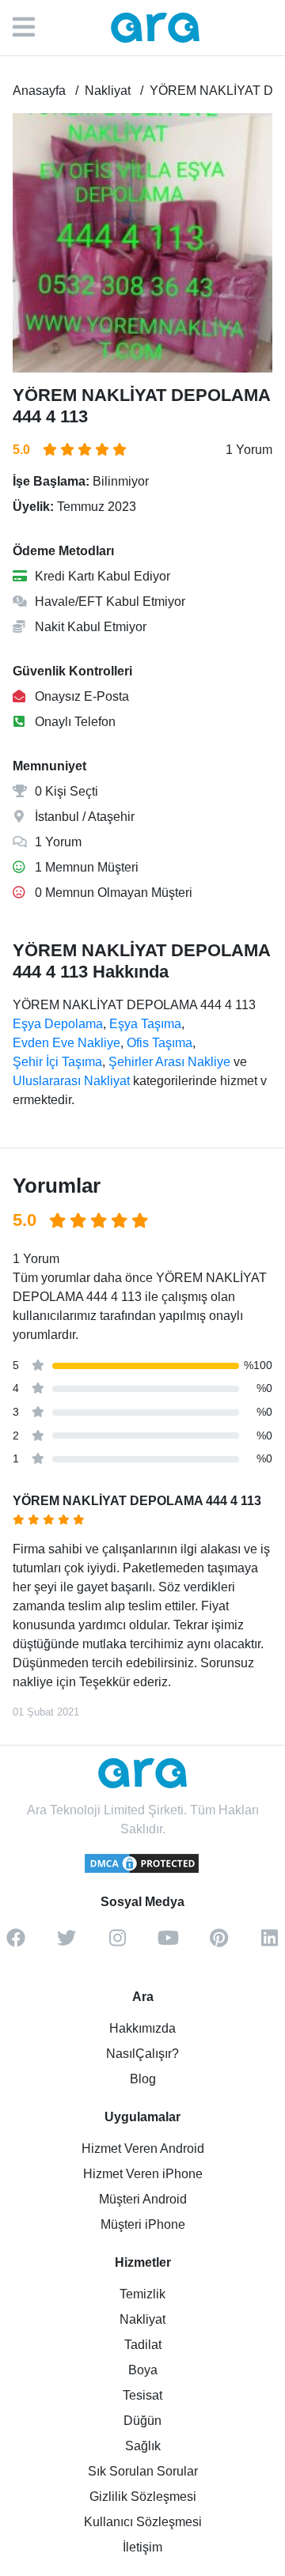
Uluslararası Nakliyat (71, 1081)
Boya (143, 2370)
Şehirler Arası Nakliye (169, 1062)
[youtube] (168, 1943)
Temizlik (142, 2294)
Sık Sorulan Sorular (143, 2471)
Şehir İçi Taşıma (57, 1062)
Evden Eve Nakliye (66, 1043)
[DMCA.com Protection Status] (142, 1871)
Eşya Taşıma (145, 1024)
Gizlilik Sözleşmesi (143, 2497)
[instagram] (117, 1943)
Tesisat (142, 2395)
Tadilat (143, 2345)
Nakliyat (142, 2319)
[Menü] (32, 28)
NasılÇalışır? (142, 2054)
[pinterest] (218, 1943)
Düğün (142, 2421)
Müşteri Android (143, 2199)
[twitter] (66, 1943)
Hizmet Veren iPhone (143, 2174)
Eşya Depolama (58, 1024)
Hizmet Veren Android (143, 2149)
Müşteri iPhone (143, 2224)
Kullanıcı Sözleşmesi (143, 2522)
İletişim (142, 2547)
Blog (143, 2079)
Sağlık (143, 2446)
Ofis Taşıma (160, 1043)
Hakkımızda (142, 2028)
